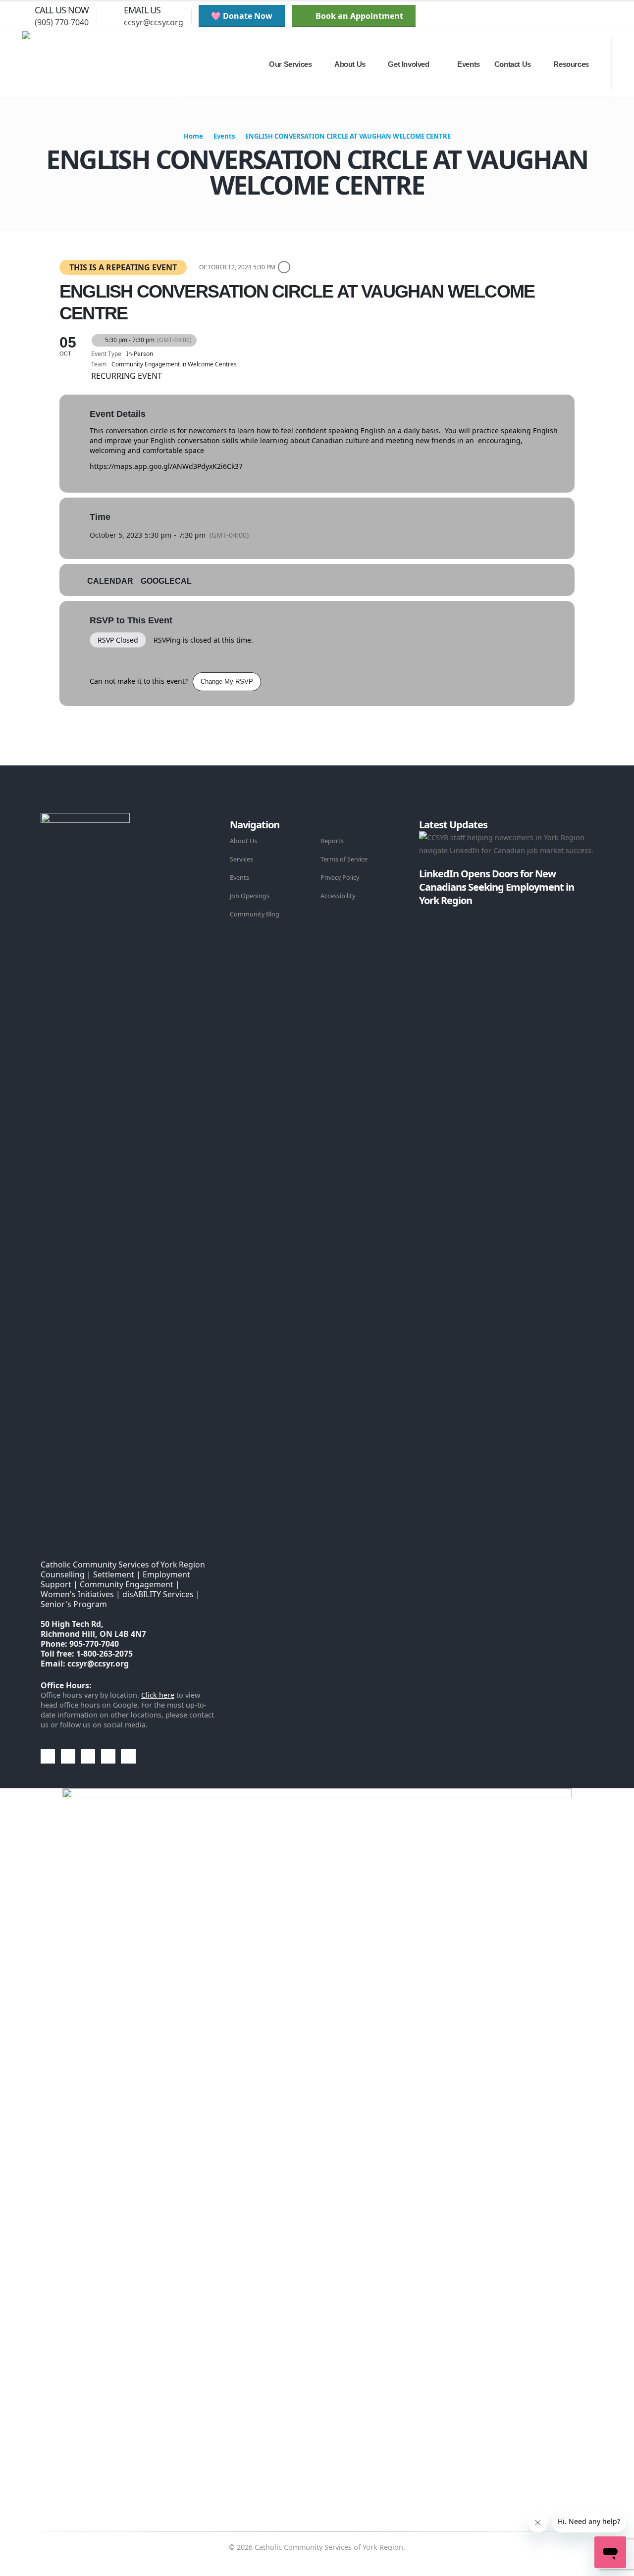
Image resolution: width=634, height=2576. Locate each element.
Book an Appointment (358, 16)
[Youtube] (578, 16)
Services (241, 859)
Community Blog (255, 914)
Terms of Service (344, 859)
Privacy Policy (340, 878)
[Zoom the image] (85, 819)
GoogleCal (166, 581)
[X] (561, 16)
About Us (243, 841)
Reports (332, 841)
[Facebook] (544, 16)
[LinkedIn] (612, 16)
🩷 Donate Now (242, 16)
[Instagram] (595, 16)
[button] (522, 16)
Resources (571, 64)
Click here (158, 1695)
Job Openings (250, 896)
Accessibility (338, 896)
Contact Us (513, 64)
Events (469, 64)
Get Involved (408, 64)
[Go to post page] (422, 913)
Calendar (110, 581)
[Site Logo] (102, 64)
